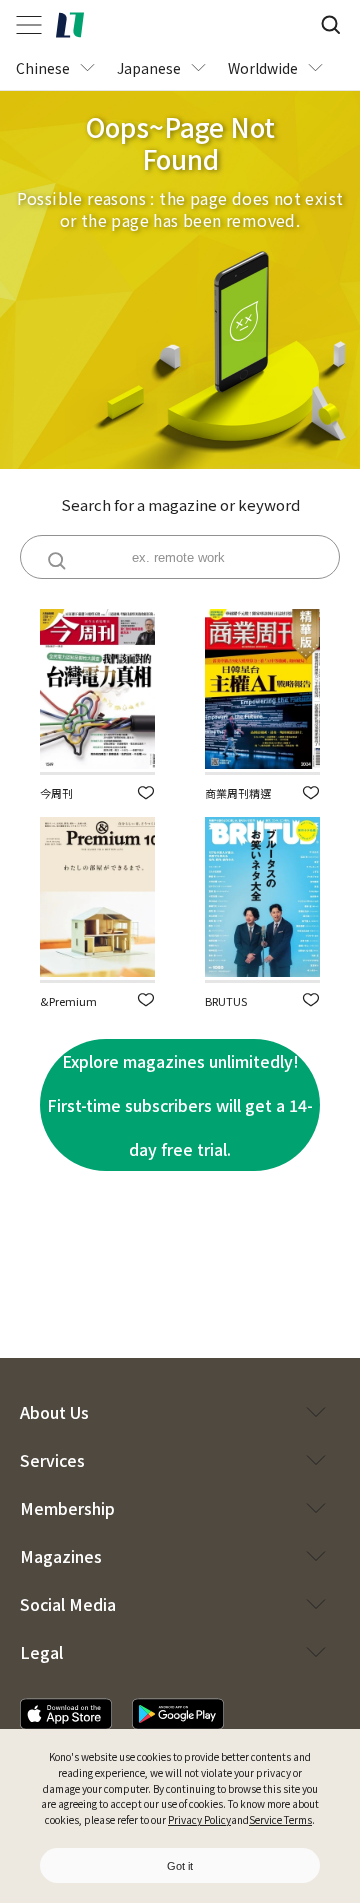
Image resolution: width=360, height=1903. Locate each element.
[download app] (66, 1714)
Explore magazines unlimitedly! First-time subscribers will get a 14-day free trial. (180, 1105)
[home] (70, 25)
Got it (180, 1866)
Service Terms (280, 1819)
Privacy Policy (199, 1819)
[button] (146, 792)
